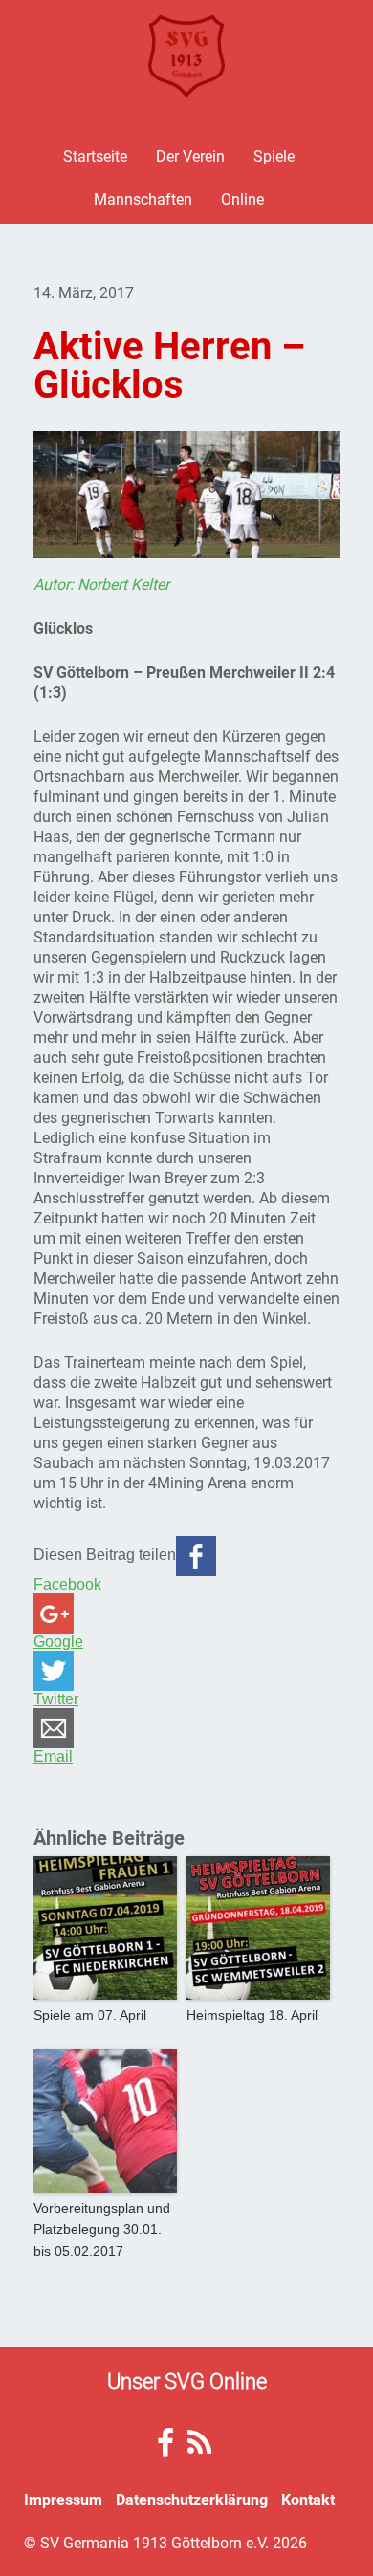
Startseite (95, 155)
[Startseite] (186, 56)
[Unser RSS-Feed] (199, 2447)
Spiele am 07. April (90, 2015)
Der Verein (190, 155)
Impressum (63, 2499)
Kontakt (308, 2499)
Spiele (274, 155)
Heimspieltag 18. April (252, 2015)
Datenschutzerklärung (192, 2499)
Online (242, 198)
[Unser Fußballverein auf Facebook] (165, 2447)
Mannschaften (143, 198)
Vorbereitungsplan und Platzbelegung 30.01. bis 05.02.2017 (102, 2230)
